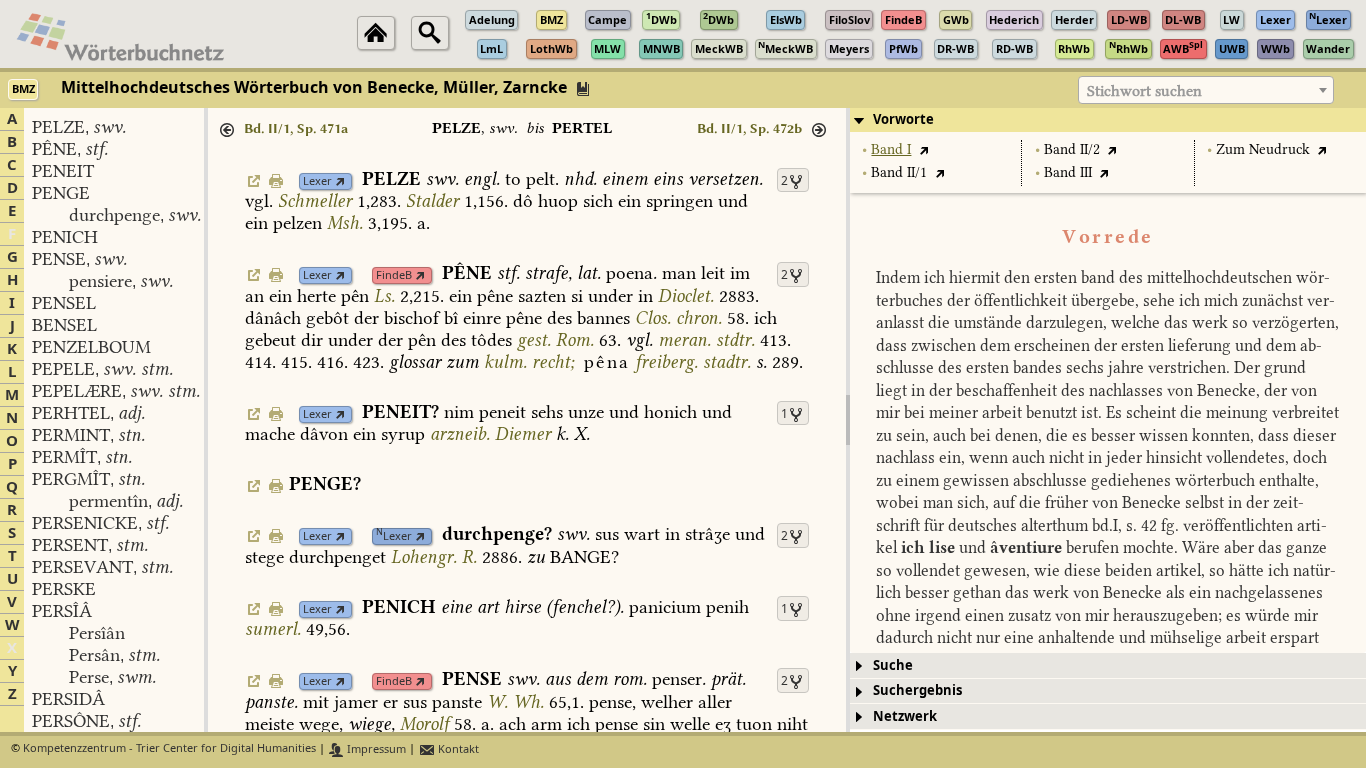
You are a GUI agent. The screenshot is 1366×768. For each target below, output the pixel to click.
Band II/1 (899, 172)
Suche (893, 665)
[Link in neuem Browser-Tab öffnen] (340, 181)
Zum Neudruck (1263, 149)
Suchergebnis (917, 690)
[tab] (1108, 120)
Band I (891, 149)
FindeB (394, 275)
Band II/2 (1072, 149)
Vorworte (903, 119)
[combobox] (1206, 90)
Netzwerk (905, 716)
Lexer (317, 181)
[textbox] (1206, 91)
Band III (1068, 172)
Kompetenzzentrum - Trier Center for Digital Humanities (169, 749)
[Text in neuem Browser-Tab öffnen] (923, 149)
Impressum (375, 749)
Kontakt (457, 749)
